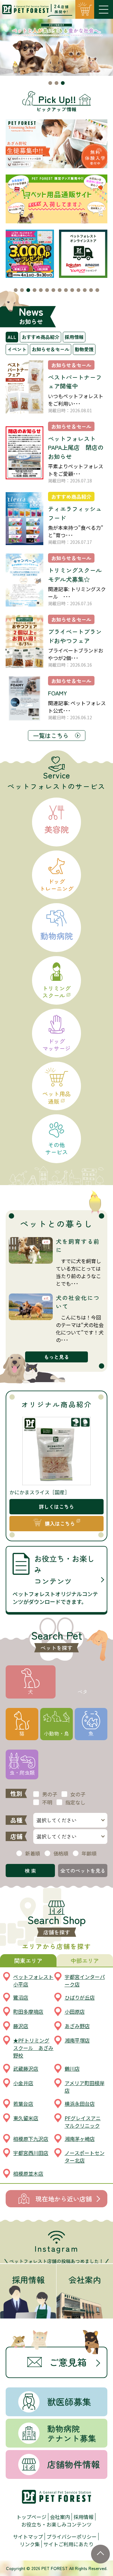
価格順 (61, 1853)
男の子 (50, 1794)
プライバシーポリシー (72, 2537)
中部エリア (85, 1960)
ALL (12, 337)
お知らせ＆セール (51, 349)
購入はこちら (60, 1523)
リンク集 (30, 2544)
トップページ (31, 2517)
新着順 (33, 1853)
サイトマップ (28, 2537)
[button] (50, 83)
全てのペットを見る (83, 1871)
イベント (17, 349)
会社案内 (60, 2517)
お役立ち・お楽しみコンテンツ (56, 2524)
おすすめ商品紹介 (40, 337)
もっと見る (56, 1357)
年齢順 (89, 1853)
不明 (47, 1802)
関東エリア (28, 1960)
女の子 (78, 1794)
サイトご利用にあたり (68, 2544)
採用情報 (74, 337)
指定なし (75, 1802)
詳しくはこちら (56, 1507)
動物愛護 (84, 349)
